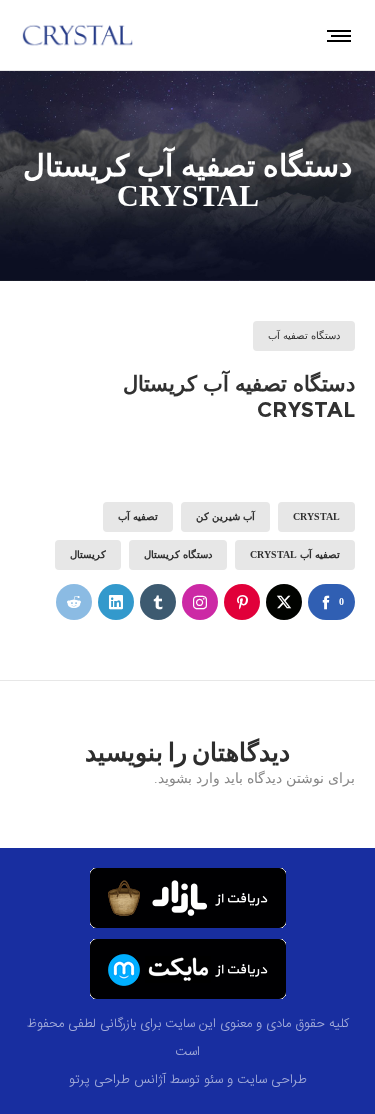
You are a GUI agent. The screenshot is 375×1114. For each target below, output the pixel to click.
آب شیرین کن (225, 516)
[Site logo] (78, 35)
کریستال (88, 554)
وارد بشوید (189, 778)
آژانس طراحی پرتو (117, 1080)
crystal (316, 516)
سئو (213, 1080)
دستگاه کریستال (178, 554)
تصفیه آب (138, 516)
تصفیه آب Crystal (295, 554)
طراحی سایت (272, 1080)
